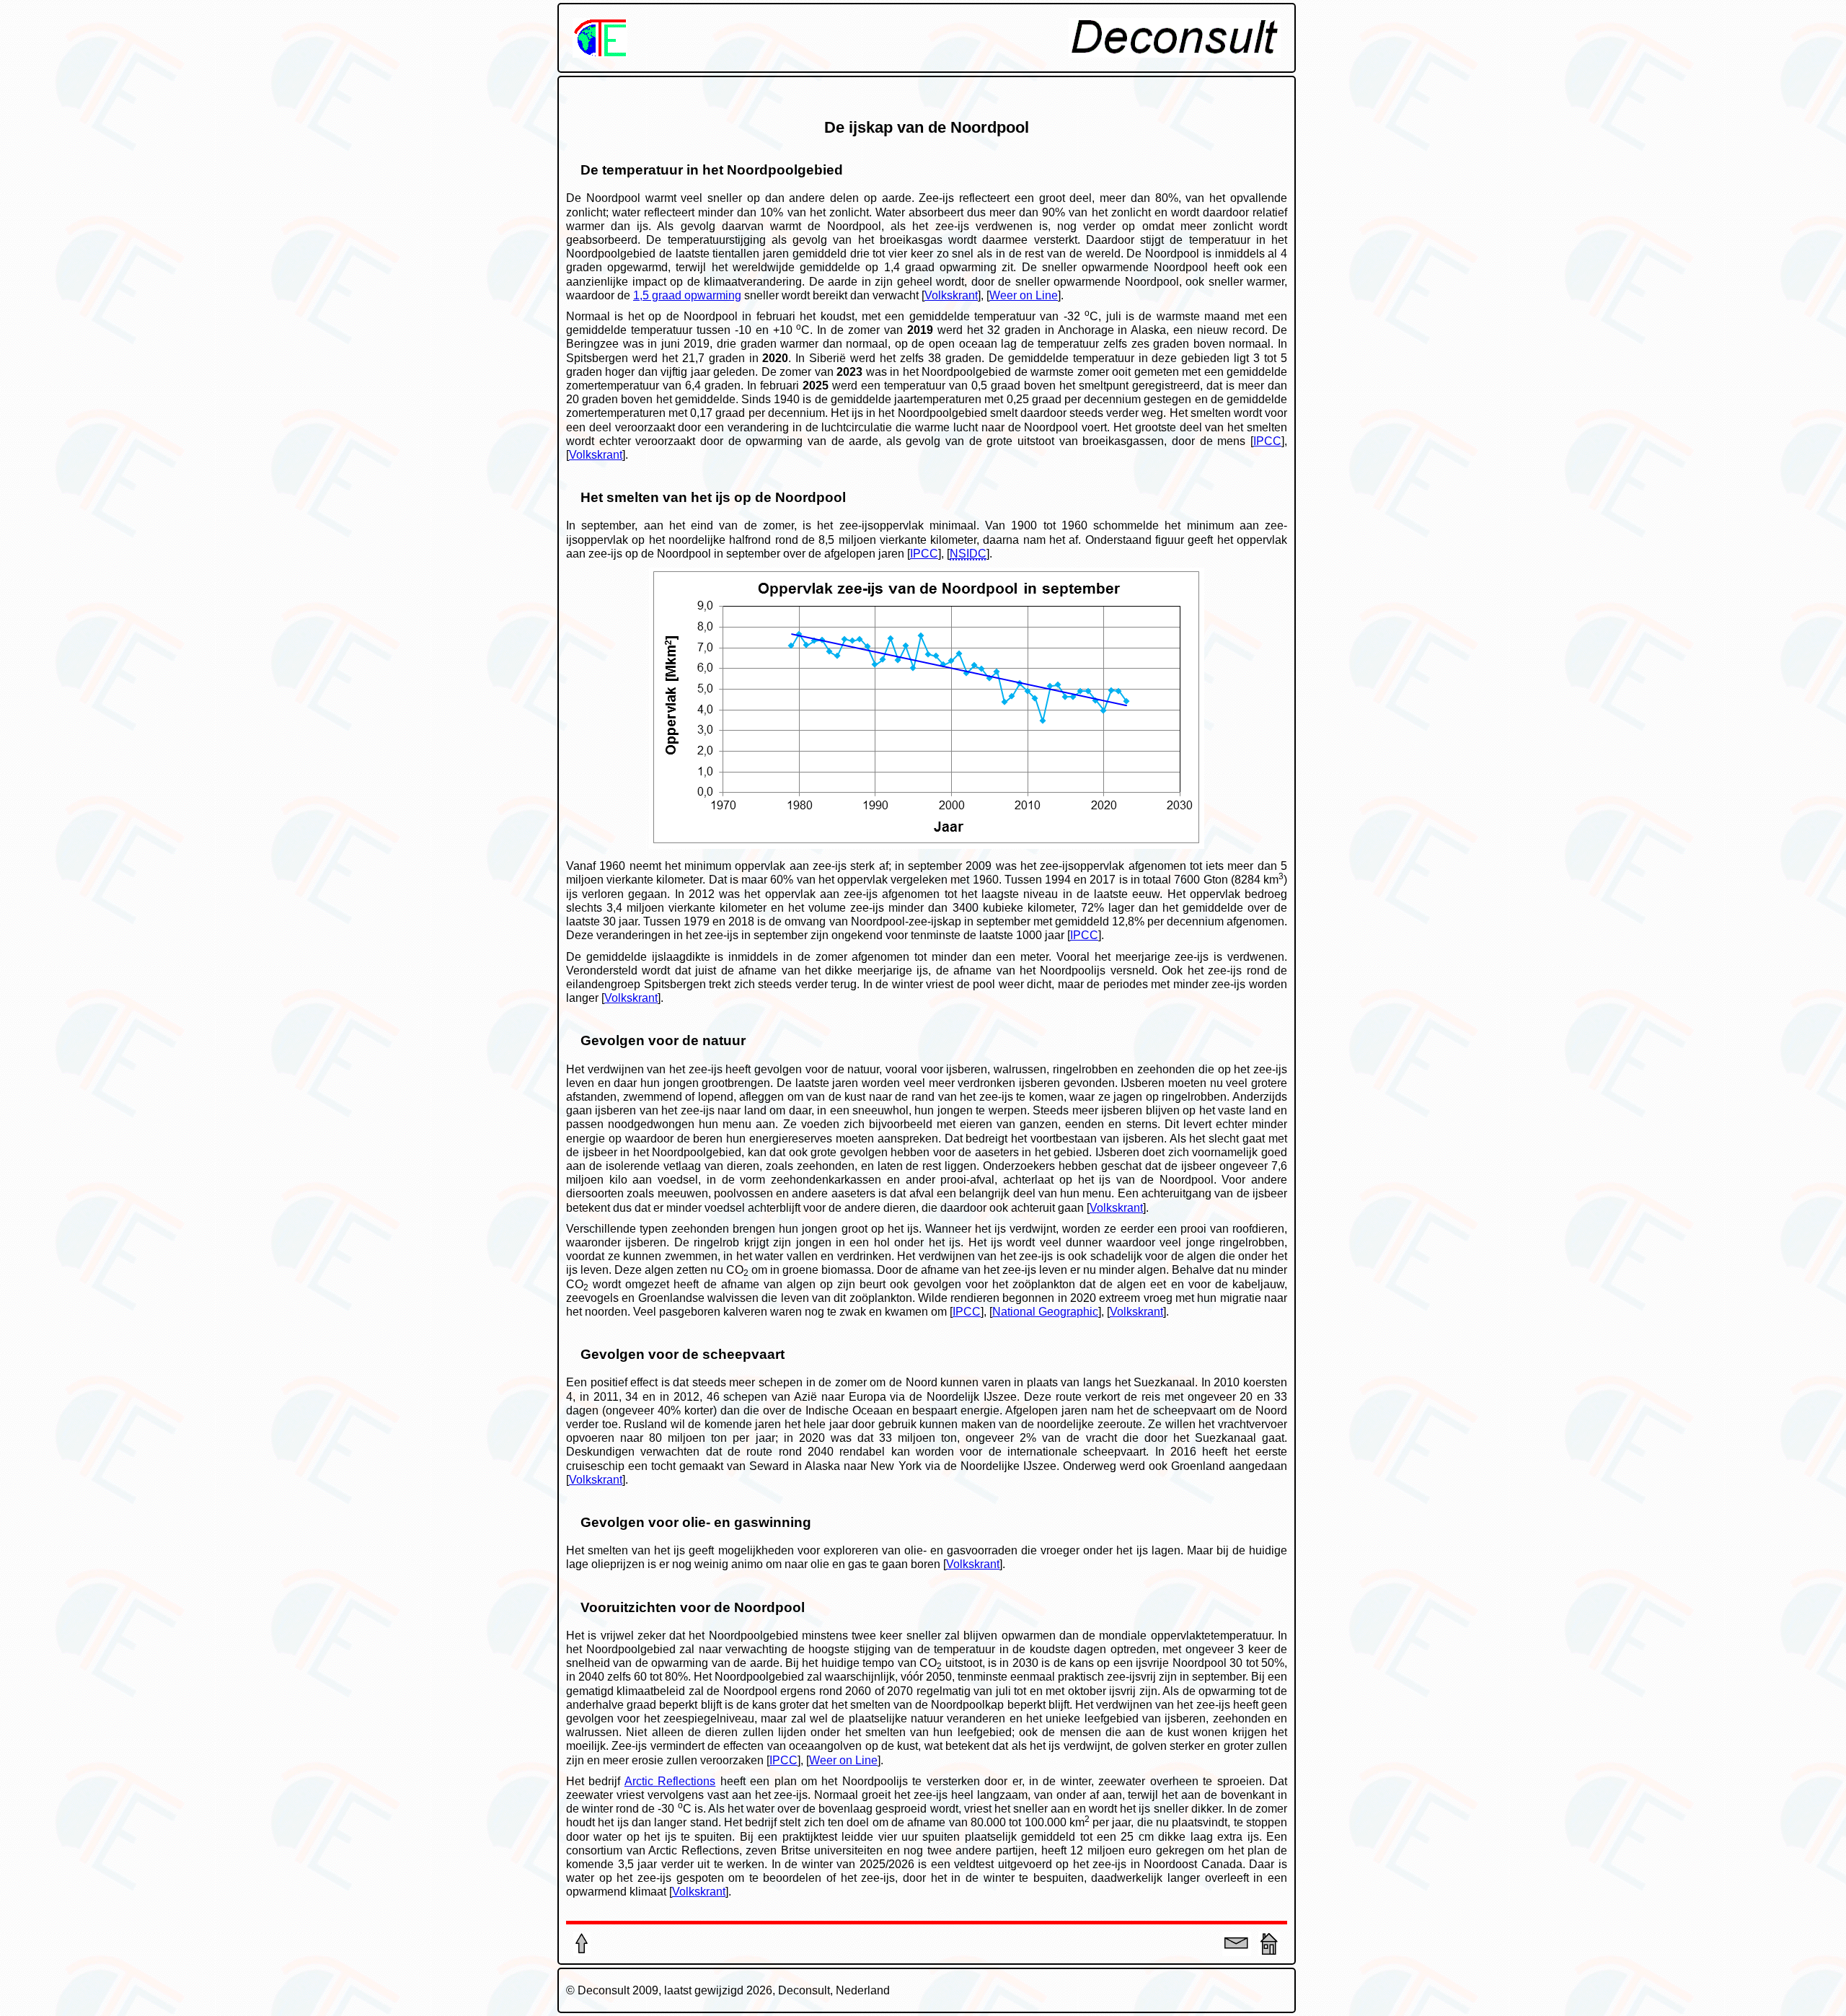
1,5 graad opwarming (687, 295)
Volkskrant (951, 295)
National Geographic (1045, 1312)
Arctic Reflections (670, 1781)
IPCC (1267, 441)
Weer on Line (1024, 295)
